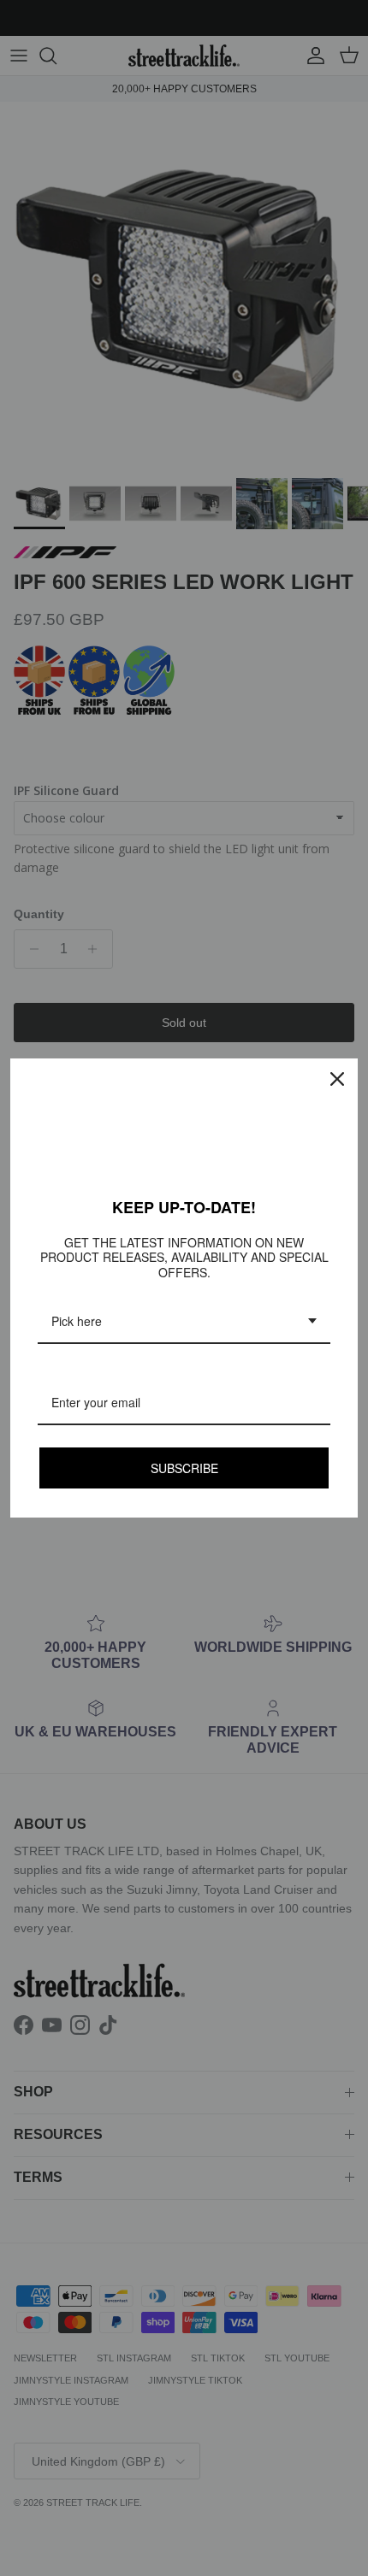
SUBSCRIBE (184, 1468)
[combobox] (184, 1322)
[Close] (337, 1079)
